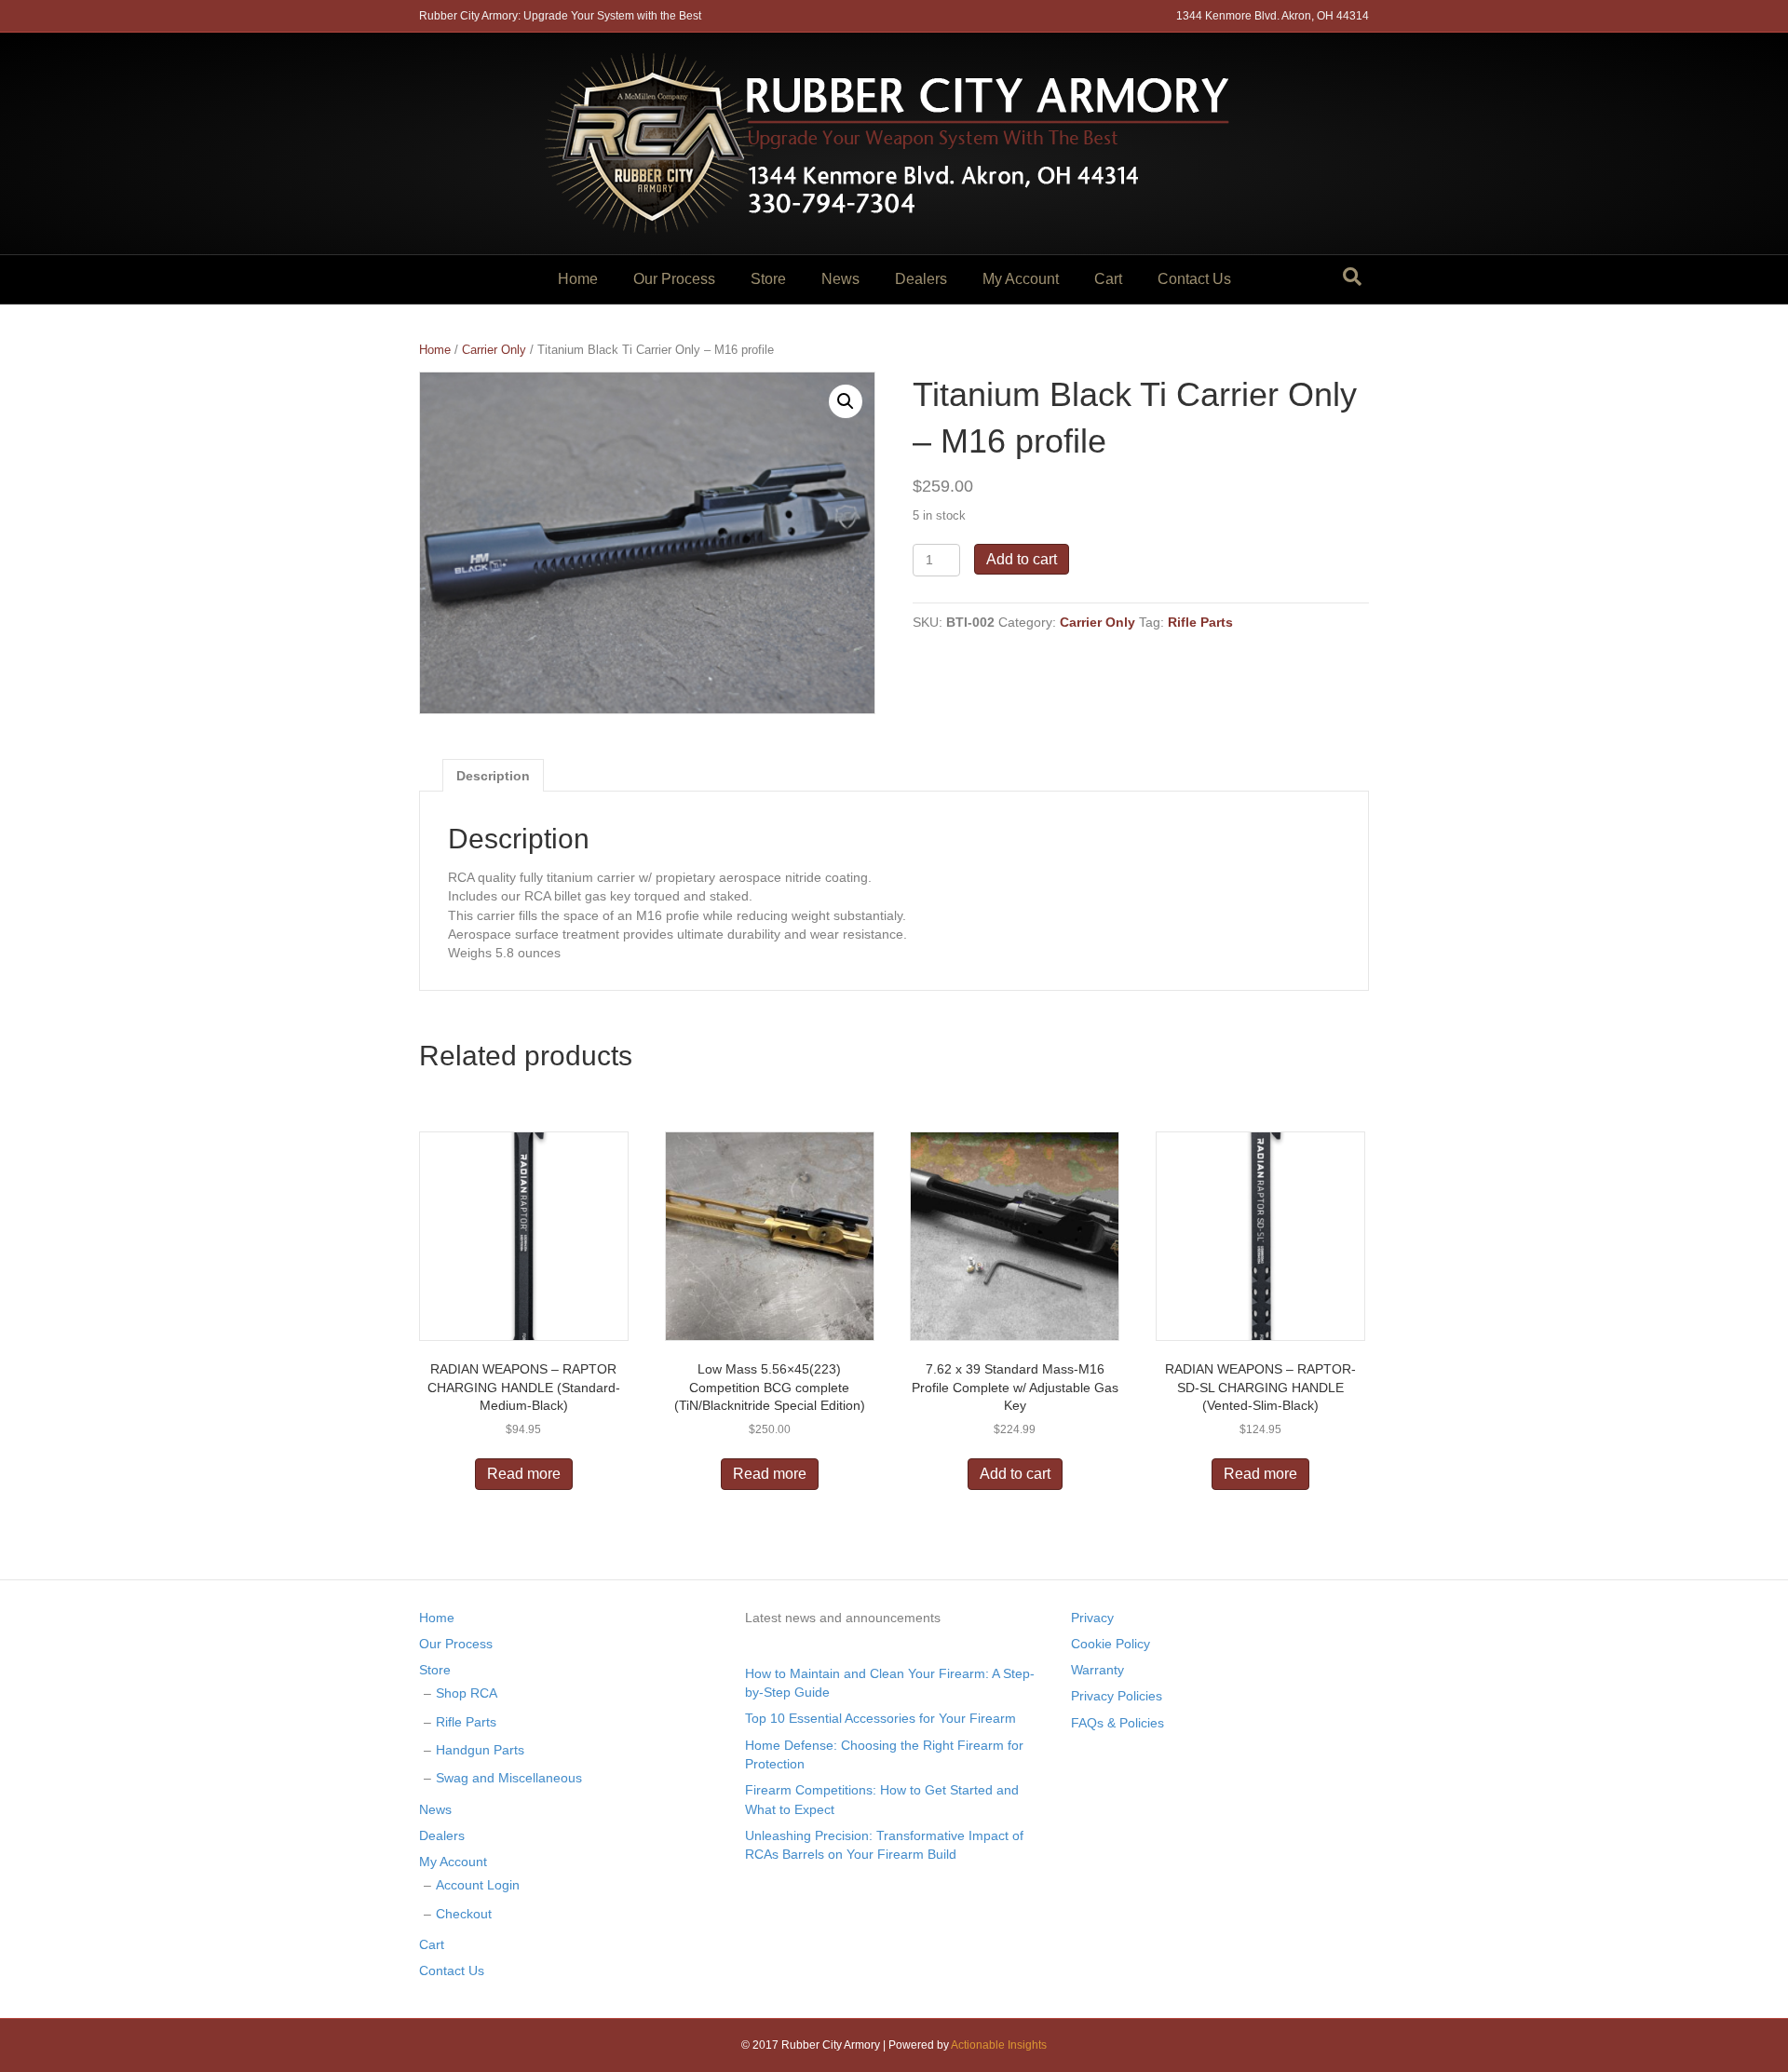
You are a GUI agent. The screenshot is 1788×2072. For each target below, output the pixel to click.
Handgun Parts (480, 1750)
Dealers (921, 279)
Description (493, 776)
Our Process (674, 279)
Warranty (1097, 1670)
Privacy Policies (1117, 1696)
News (840, 279)
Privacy (1092, 1618)
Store (768, 279)
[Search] (1352, 277)
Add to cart (1022, 559)
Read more (524, 1474)
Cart (1108, 279)
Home (578, 279)
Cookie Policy (1111, 1644)
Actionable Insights (999, 2045)
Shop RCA (467, 1693)
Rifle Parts (1200, 622)
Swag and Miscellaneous (509, 1778)
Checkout (464, 1914)
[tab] (493, 775)
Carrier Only (494, 350)
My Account (1021, 279)
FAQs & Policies (1117, 1723)
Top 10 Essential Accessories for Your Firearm (880, 1718)
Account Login (478, 1885)
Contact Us (1194, 279)
